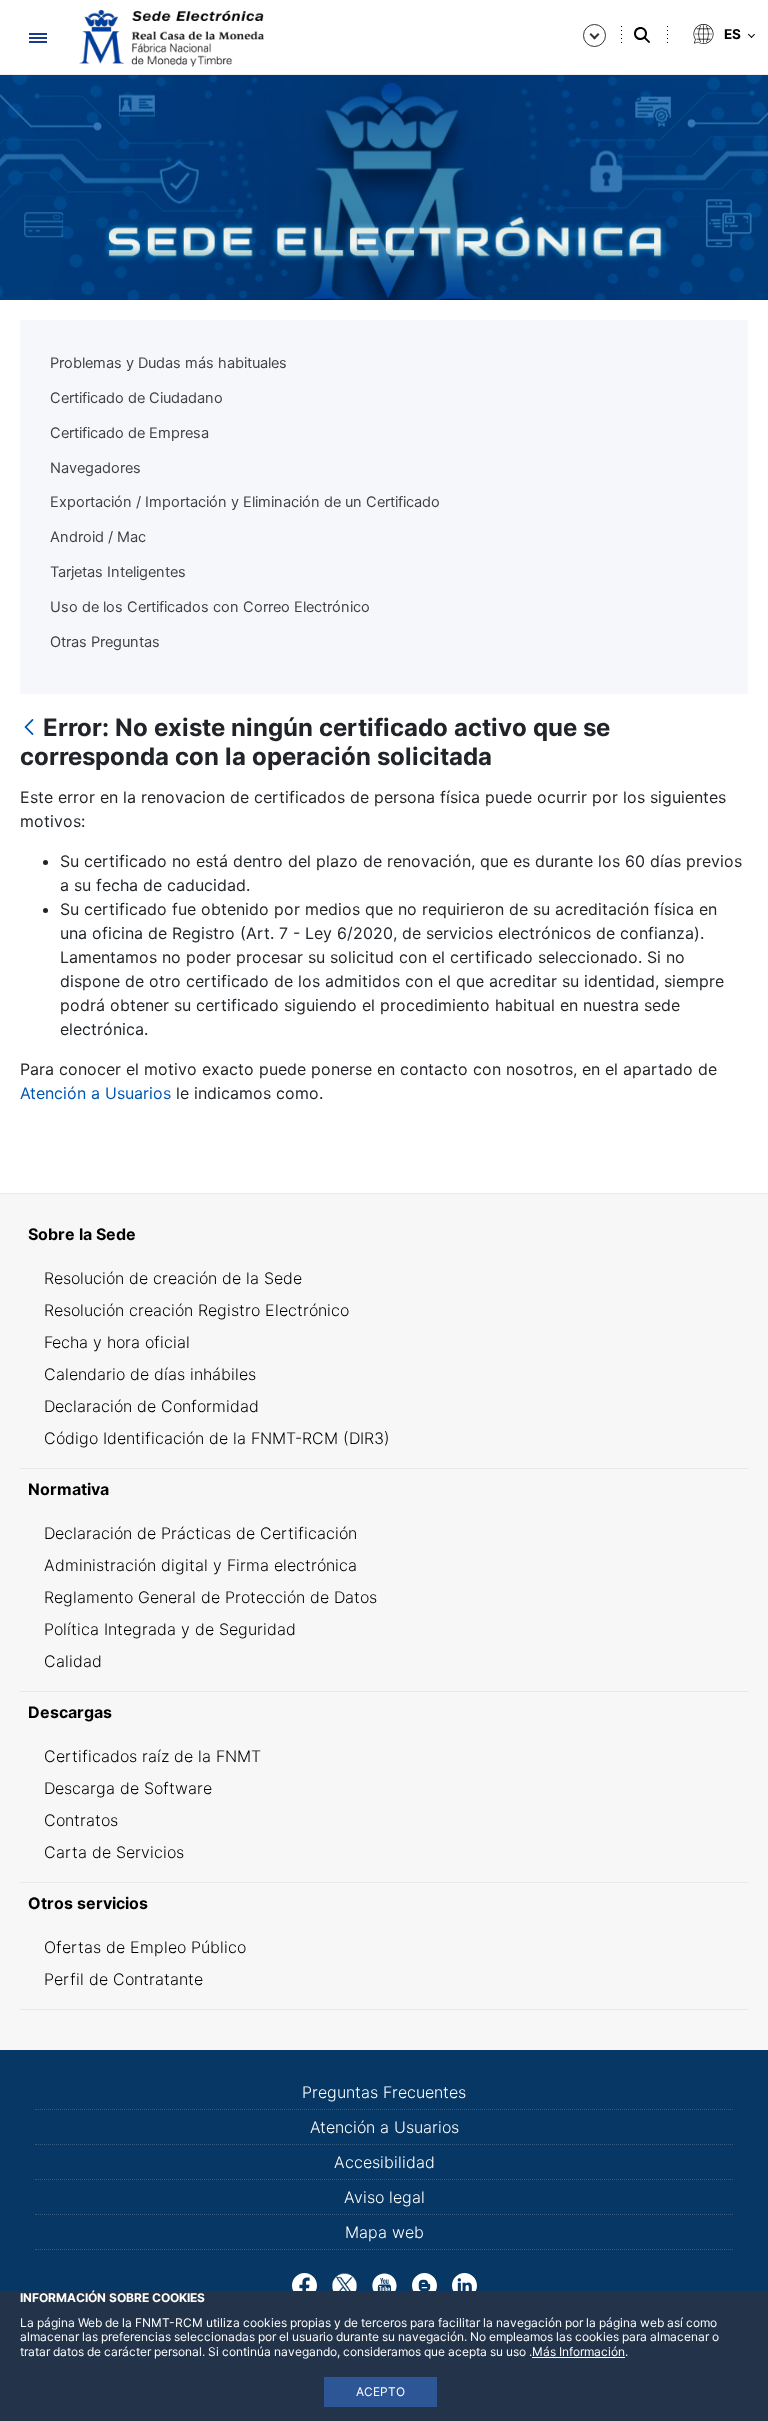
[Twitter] (344, 2284)
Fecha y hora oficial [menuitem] (117, 1342)
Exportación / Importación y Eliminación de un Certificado (245, 502)
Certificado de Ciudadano (136, 398)
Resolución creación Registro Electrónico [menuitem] (196, 1310)
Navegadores (95, 468)
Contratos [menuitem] (81, 1820)
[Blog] (424, 2284)
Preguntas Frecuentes (384, 2092)
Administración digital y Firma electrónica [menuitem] (200, 1565)
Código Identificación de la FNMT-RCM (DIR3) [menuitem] (217, 1438)
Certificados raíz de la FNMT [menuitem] (152, 1756)
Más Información (578, 2351)
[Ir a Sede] (170, 38)
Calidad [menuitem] (73, 1661)
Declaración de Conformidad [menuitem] (151, 1406)
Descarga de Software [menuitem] (128, 1788)
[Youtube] (384, 2284)
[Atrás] (29, 728)
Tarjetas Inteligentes (118, 572)
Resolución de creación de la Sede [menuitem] (173, 1278)
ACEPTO (380, 2391)
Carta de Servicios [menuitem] (114, 1852)
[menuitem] (384, 1234)
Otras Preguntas (105, 642)
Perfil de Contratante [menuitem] (123, 1979)
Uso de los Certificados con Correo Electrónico (210, 607)
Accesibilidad (384, 2162)
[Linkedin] (464, 2284)
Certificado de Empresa (129, 433)
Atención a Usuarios (95, 1093)
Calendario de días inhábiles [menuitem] (150, 1374)
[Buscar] (642, 35)
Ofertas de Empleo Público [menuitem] (145, 1947)
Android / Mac (98, 537)
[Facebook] (304, 2284)
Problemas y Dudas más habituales (168, 363)
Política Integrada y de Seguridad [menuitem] (170, 1629)
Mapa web (384, 2232)
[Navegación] (37, 37)
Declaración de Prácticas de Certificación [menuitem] (200, 1533)
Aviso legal (384, 2197)
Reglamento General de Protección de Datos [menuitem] (210, 1597)
